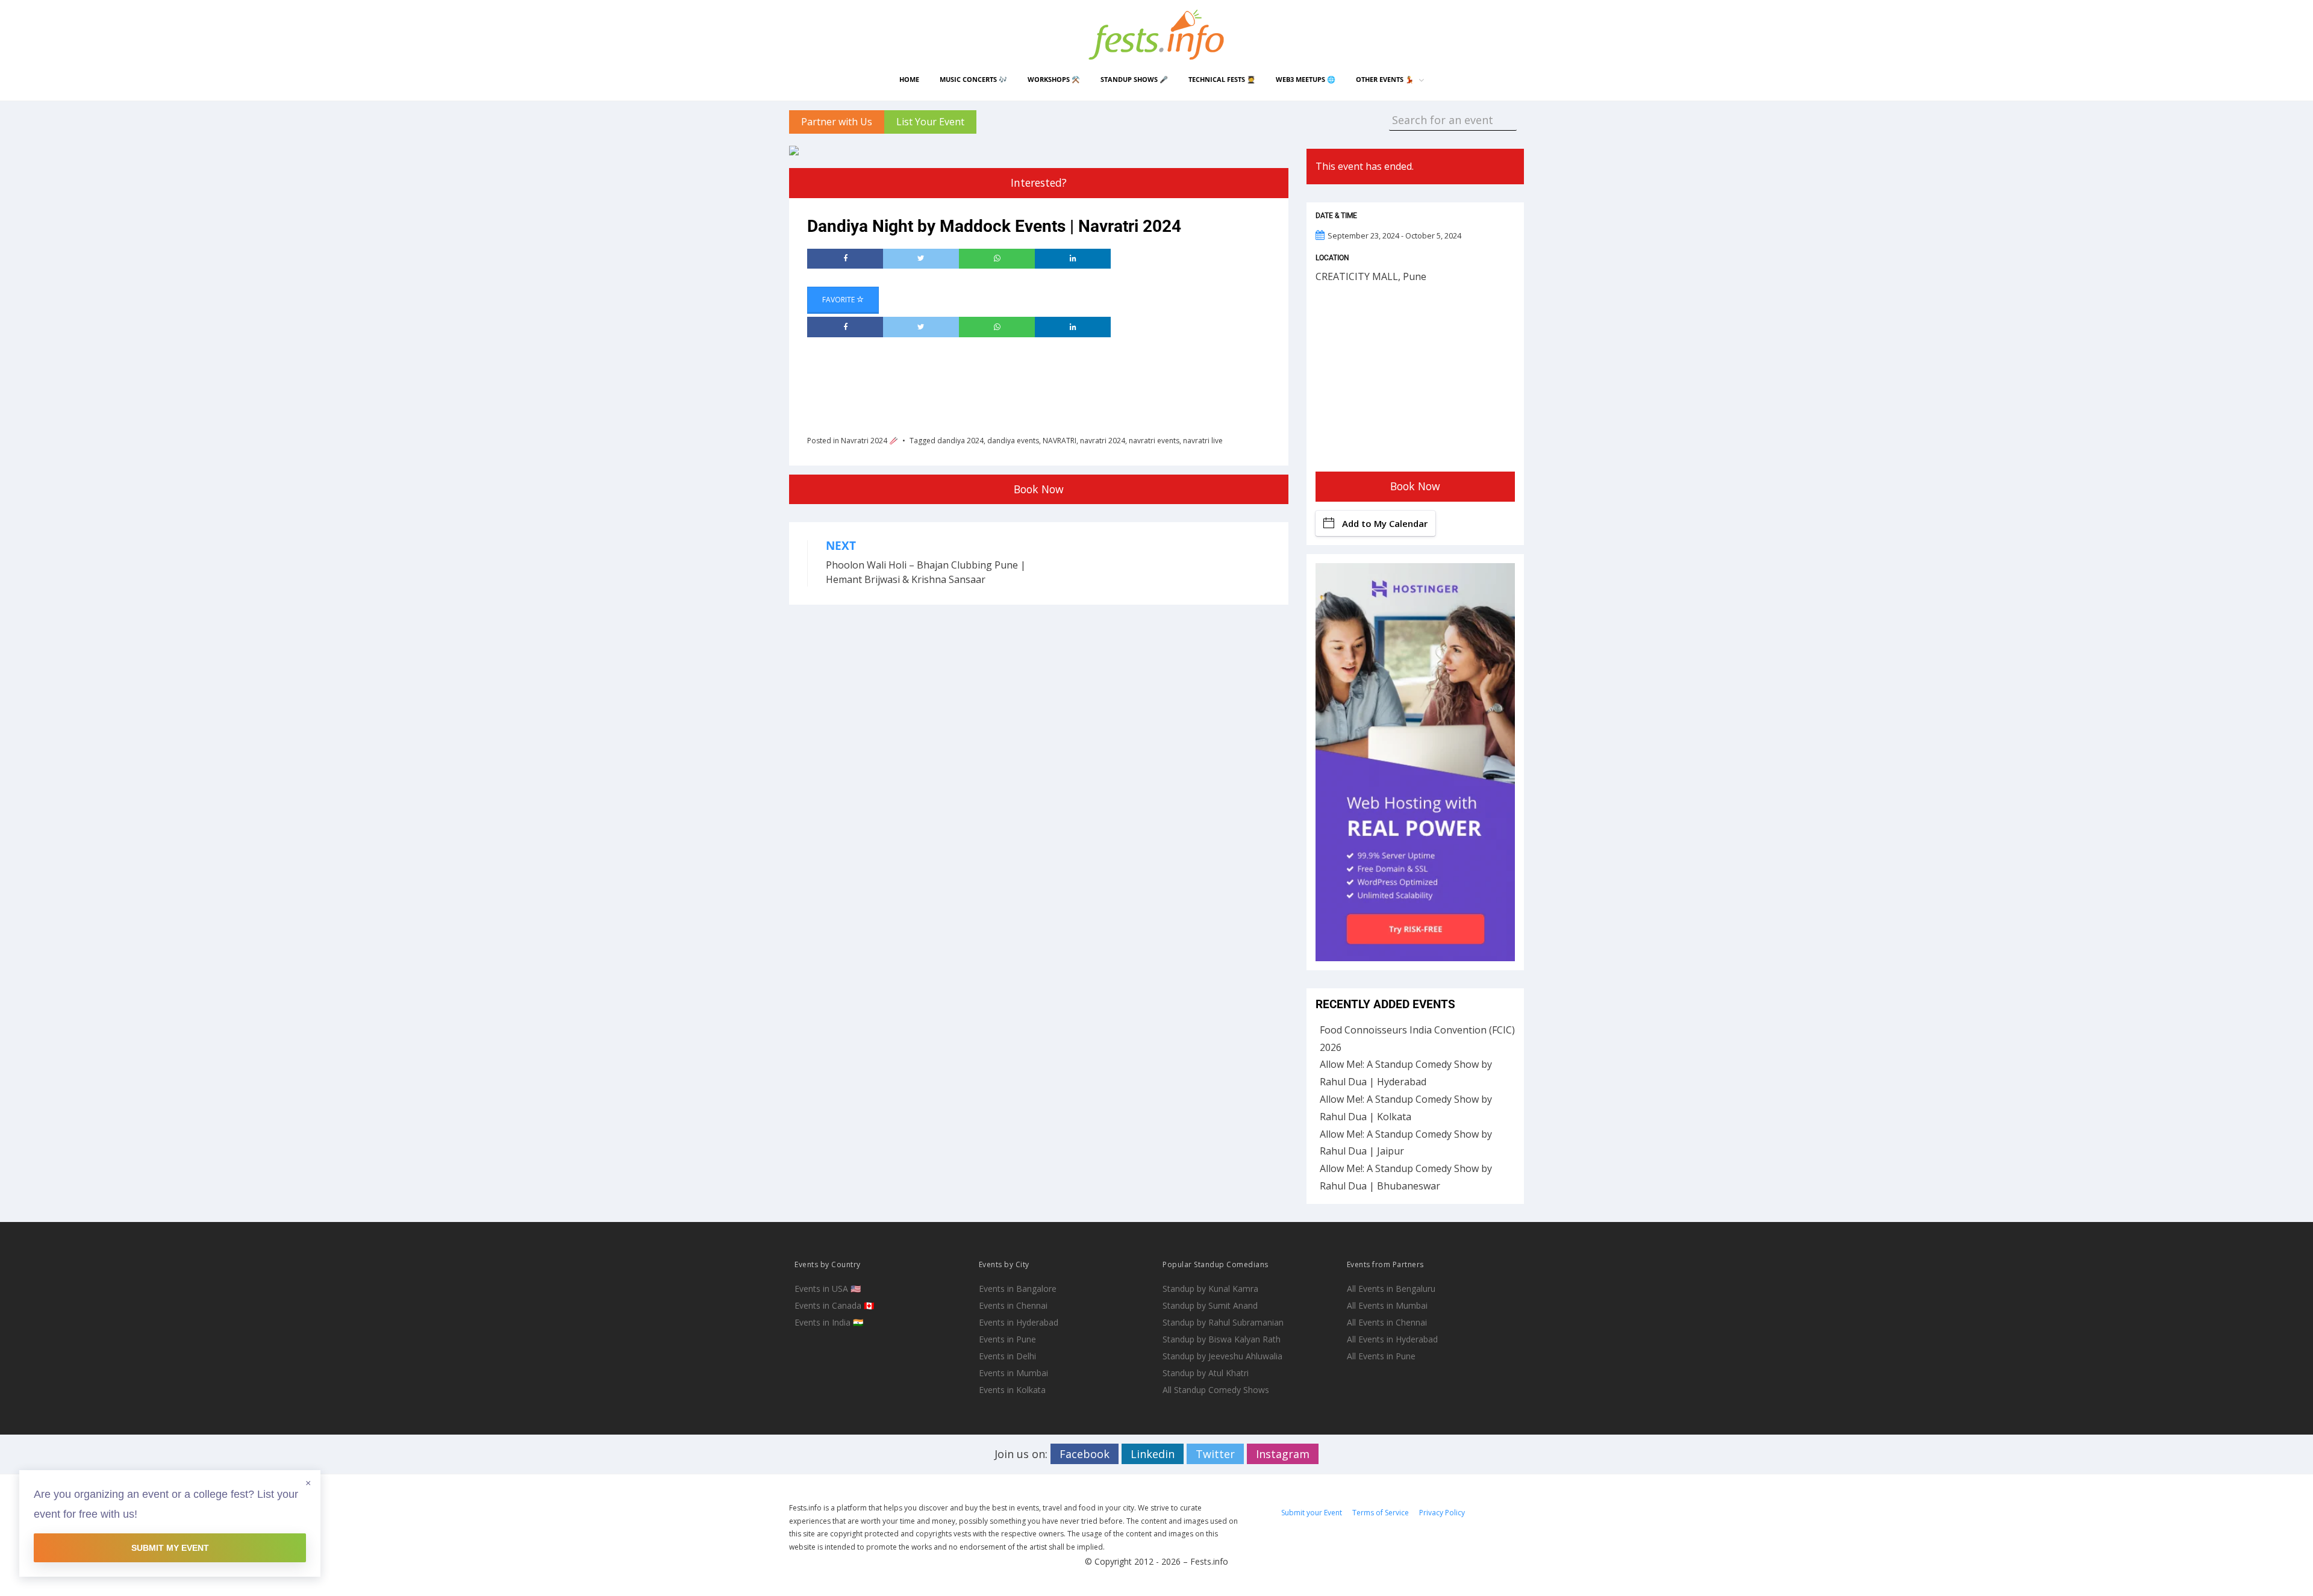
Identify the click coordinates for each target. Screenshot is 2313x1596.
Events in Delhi (1007, 1356)
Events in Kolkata (1012, 1390)
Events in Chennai (1013, 1305)
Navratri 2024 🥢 (869, 441)
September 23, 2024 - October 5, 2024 (1394, 235)
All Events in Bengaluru (1391, 1289)
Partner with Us (837, 122)
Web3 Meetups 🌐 (1306, 79)
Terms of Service (1381, 1513)
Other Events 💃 (1385, 79)
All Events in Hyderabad (1392, 1339)
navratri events (1154, 441)
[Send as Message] (997, 259)
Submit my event (170, 1548)
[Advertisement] (1026, 382)
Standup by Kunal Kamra (1210, 1289)
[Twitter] (921, 259)
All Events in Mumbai (1387, 1305)
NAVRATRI (1060, 441)
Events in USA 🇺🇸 (828, 1289)
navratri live (1203, 441)
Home (909, 79)
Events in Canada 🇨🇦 (834, 1305)
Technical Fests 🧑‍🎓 (1222, 79)
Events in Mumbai (1013, 1373)
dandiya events (1013, 441)
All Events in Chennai (1387, 1322)
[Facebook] (845, 259)
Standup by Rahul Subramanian (1223, 1322)
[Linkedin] (1073, 259)
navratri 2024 (1103, 441)
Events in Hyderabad (1019, 1322)
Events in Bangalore (1018, 1289)
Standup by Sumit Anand (1210, 1305)
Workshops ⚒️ (1054, 79)
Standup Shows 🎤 (1134, 79)
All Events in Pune (1381, 1356)
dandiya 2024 (960, 441)
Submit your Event (1312, 1513)
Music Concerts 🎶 (973, 79)
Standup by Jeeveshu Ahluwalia (1222, 1356)
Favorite (839, 300)
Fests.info (1209, 1561)
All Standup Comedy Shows (1216, 1390)
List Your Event (930, 122)
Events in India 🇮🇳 (829, 1322)
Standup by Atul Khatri (1206, 1373)
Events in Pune (1007, 1339)
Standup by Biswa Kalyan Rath (1222, 1339)
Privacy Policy (1442, 1513)
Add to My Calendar (1385, 523)
